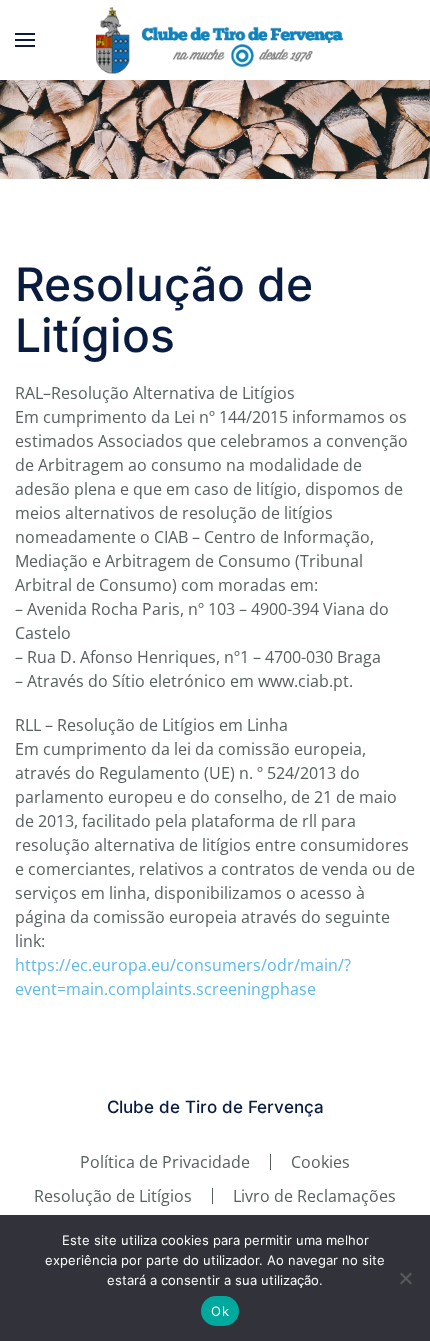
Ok (220, 1311)
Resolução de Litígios (113, 1196)
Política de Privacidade (165, 1162)
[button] (25, 40)
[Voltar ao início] (215, 40)
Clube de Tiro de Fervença (215, 1107)
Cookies (320, 1162)
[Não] (405, 1278)
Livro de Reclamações (314, 1196)
